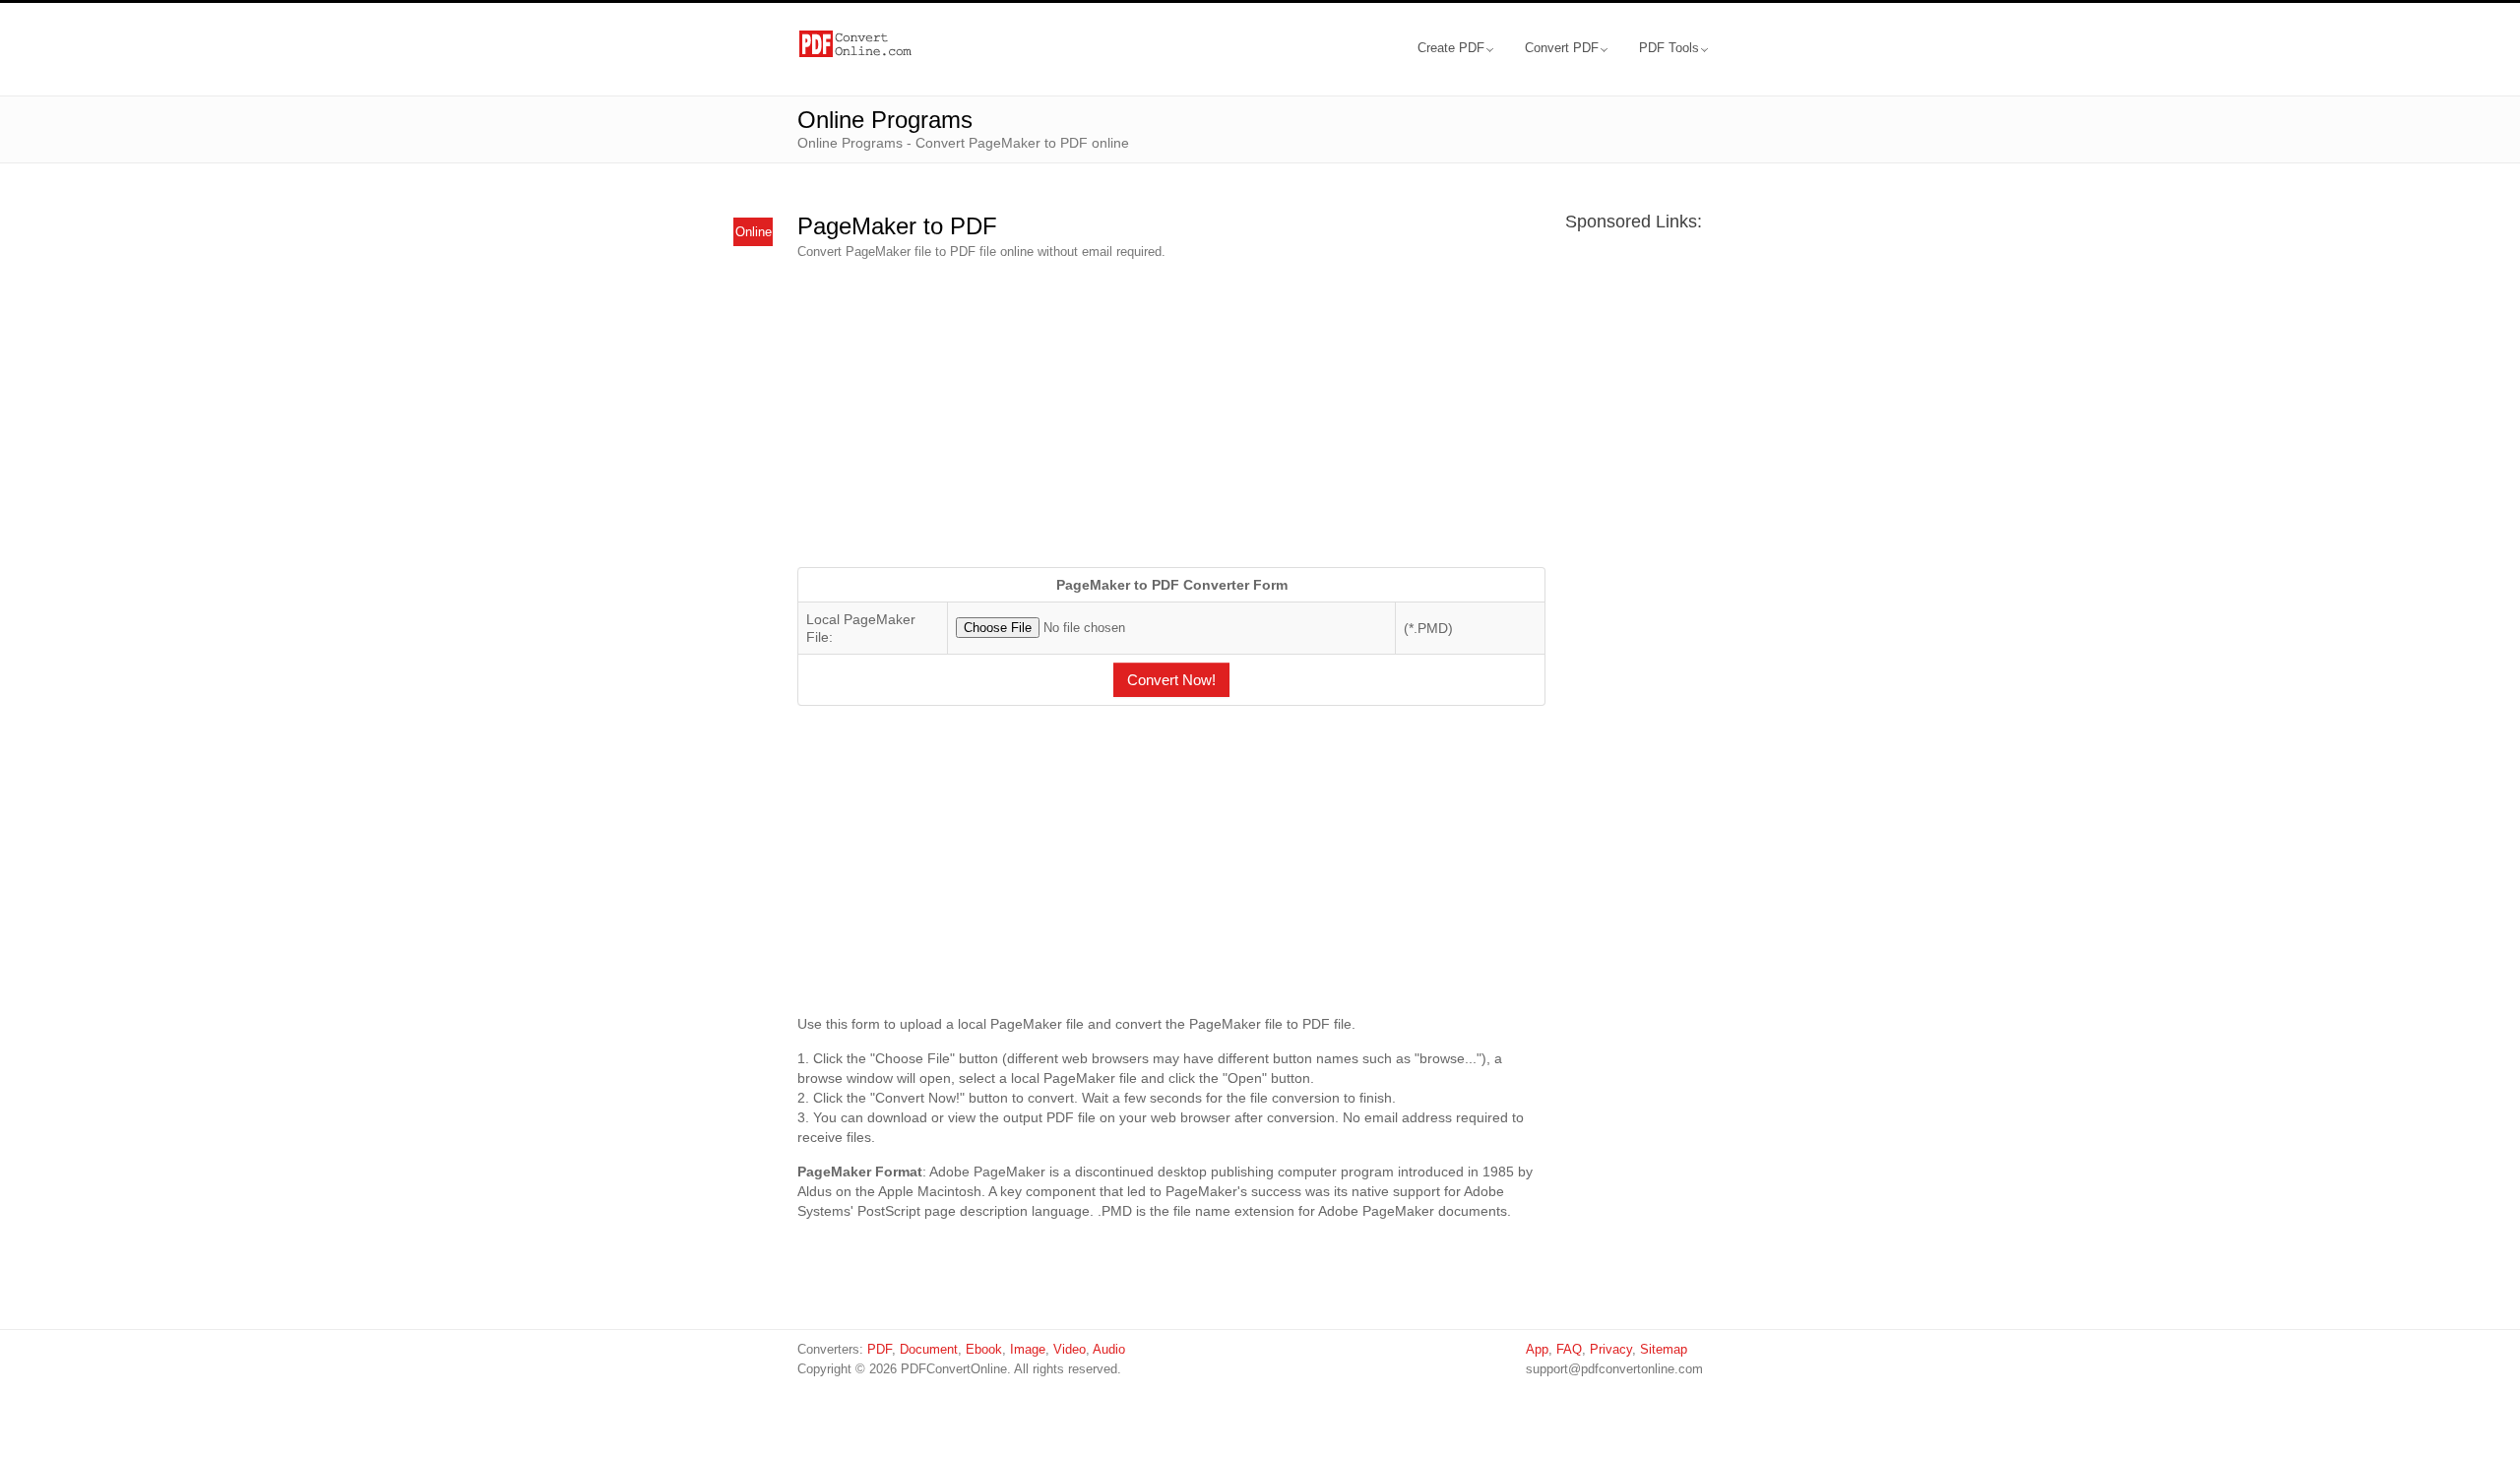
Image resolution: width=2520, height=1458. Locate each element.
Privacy (1611, 1349)
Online (754, 232)
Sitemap (1664, 1349)
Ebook (984, 1349)
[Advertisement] (1171, 414)
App (1537, 1349)
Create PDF (1451, 48)
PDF (880, 1349)
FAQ (1569, 1349)
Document (929, 1349)
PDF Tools (1669, 48)
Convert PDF (1562, 48)
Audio (1109, 1349)
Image (1028, 1349)
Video (1070, 1349)
